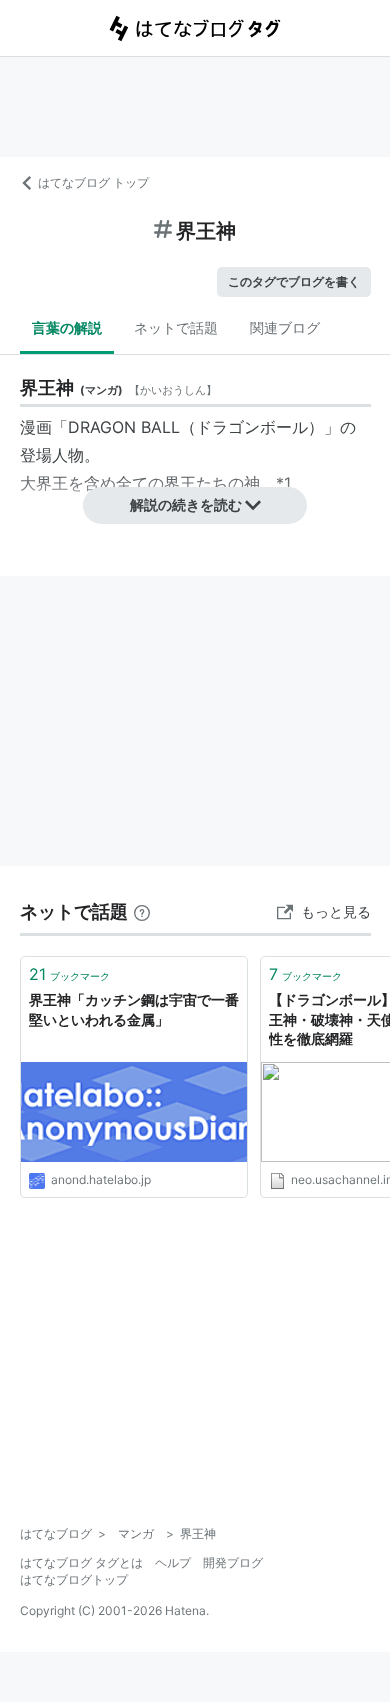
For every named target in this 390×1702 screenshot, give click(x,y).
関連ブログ (285, 327)
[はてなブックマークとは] (142, 911)
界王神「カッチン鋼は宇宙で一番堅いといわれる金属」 (134, 1009)
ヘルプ (173, 1562)
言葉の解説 (67, 327)
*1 (283, 483)
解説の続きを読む (186, 504)
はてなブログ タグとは (81, 1562)
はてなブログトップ (74, 1579)
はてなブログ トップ (93, 182)
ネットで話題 (176, 327)
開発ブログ (233, 1562)
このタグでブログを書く (294, 281)
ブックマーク (69, 974)
